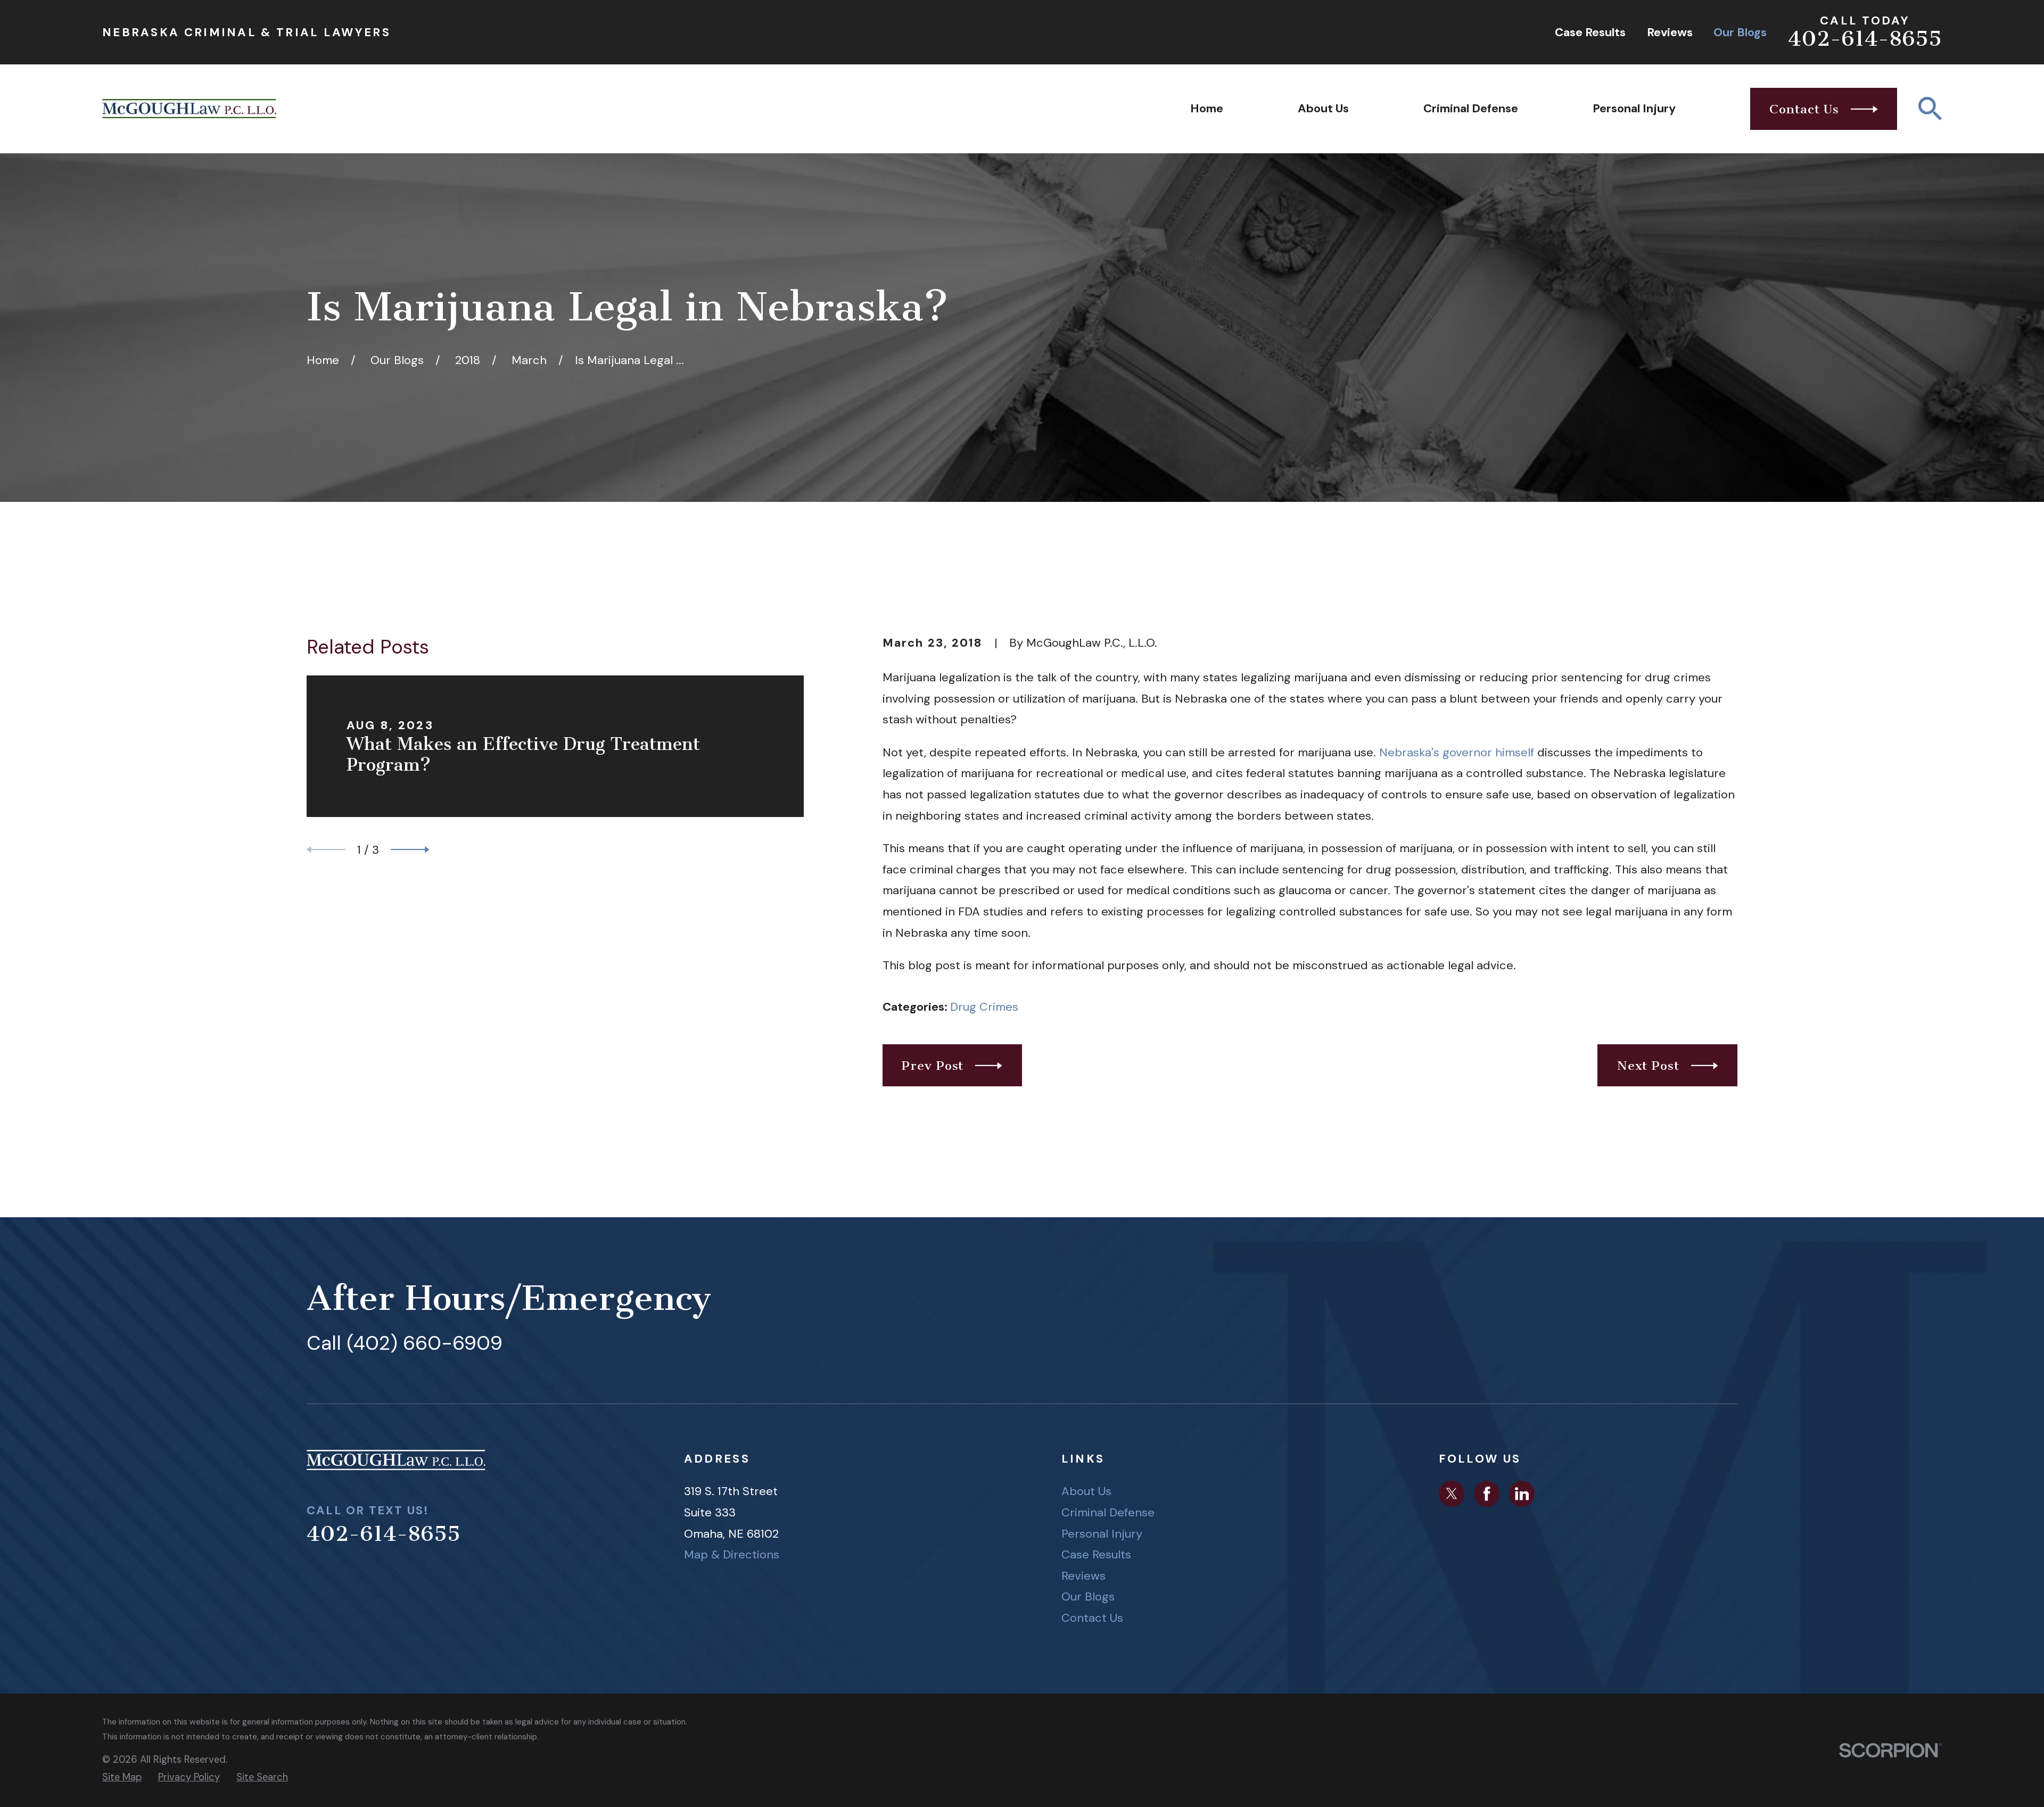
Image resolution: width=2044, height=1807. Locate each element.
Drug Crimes (984, 1007)
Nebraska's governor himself (1457, 752)
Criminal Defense (1108, 1512)
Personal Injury (1102, 1534)
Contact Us (1092, 1618)
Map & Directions (732, 1554)
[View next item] (410, 850)
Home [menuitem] (1207, 108)
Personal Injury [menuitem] (1634, 108)
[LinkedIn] (1522, 1494)
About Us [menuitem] (1323, 108)
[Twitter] (1452, 1494)
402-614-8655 (1865, 39)
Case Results (1590, 32)
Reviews (1670, 32)
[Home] (189, 109)
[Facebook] (1487, 1494)
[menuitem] (122, 1777)
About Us (1086, 1491)
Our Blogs (1740, 32)
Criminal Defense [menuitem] (1471, 108)
